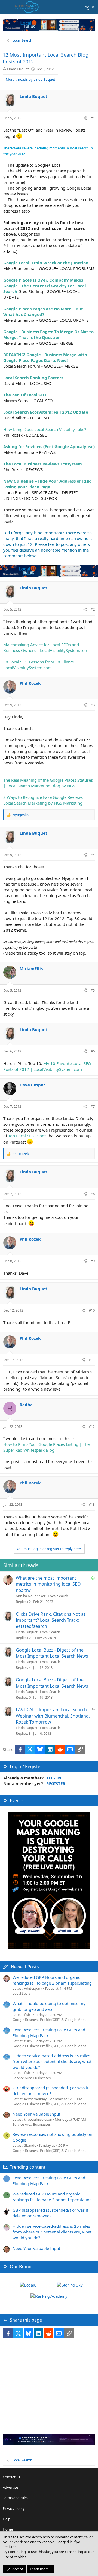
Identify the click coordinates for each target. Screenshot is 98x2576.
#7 (93, 1106)
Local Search (58, 1596)
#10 (92, 1310)
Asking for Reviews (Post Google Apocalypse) (49, 446)
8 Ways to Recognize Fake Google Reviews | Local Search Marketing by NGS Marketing (45, 800)
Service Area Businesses (32, 2078)
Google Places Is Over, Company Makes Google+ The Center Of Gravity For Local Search (45, 286)
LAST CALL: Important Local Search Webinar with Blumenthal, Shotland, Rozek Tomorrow (53, 1716)
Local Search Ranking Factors (33, 378)
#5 (93, 990)
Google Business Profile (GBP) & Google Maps (49, 2020)
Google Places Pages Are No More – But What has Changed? (43, 311)
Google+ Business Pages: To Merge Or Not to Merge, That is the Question (48, 334)
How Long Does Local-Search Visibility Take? (45, 429)
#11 (92, 1360)
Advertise (10, 2487)
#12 (92, 1426)
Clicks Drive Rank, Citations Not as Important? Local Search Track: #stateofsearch (51, 1620)
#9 (93, 1261)
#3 (93, 705)
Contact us (11, 2477)
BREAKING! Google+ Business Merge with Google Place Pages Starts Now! (45, 357)
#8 (93, 1194)
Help (7, 2519)
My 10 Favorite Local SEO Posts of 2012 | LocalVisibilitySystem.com (47, 1066)
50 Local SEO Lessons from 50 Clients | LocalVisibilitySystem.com (40, 665)
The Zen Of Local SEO (25, 395)
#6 (93, 1051)
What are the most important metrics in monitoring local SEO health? (48, 1584)
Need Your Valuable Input (36, 2114)
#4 (93, 855)
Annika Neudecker (31, 1596)
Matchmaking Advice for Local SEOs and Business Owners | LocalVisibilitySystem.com (46, 647)
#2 (93, 609)
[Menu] (7, 7)
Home (8, 2529)
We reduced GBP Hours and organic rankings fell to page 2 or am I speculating (52, 1980)
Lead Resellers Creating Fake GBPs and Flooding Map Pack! (49, 2033)
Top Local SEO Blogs (27, 1136)
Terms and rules (16, 2498)
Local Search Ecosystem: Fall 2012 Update (46, 412)
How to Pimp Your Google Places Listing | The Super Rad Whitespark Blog (46, 1447)
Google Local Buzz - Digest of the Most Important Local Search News (52, 1653)
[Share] (85, 118)
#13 (92, 1504)
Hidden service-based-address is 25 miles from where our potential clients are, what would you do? (52, 2061)
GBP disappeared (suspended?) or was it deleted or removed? (50, 2091)
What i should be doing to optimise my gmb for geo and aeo (49, 2006)
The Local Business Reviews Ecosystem (43, 464)
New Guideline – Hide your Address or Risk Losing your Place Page (47, 484)
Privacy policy (14, 2508)
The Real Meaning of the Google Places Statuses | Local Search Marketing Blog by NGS (48, 783)
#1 (93, 118)
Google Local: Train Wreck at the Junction (46, 263)
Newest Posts (25, 1967)
